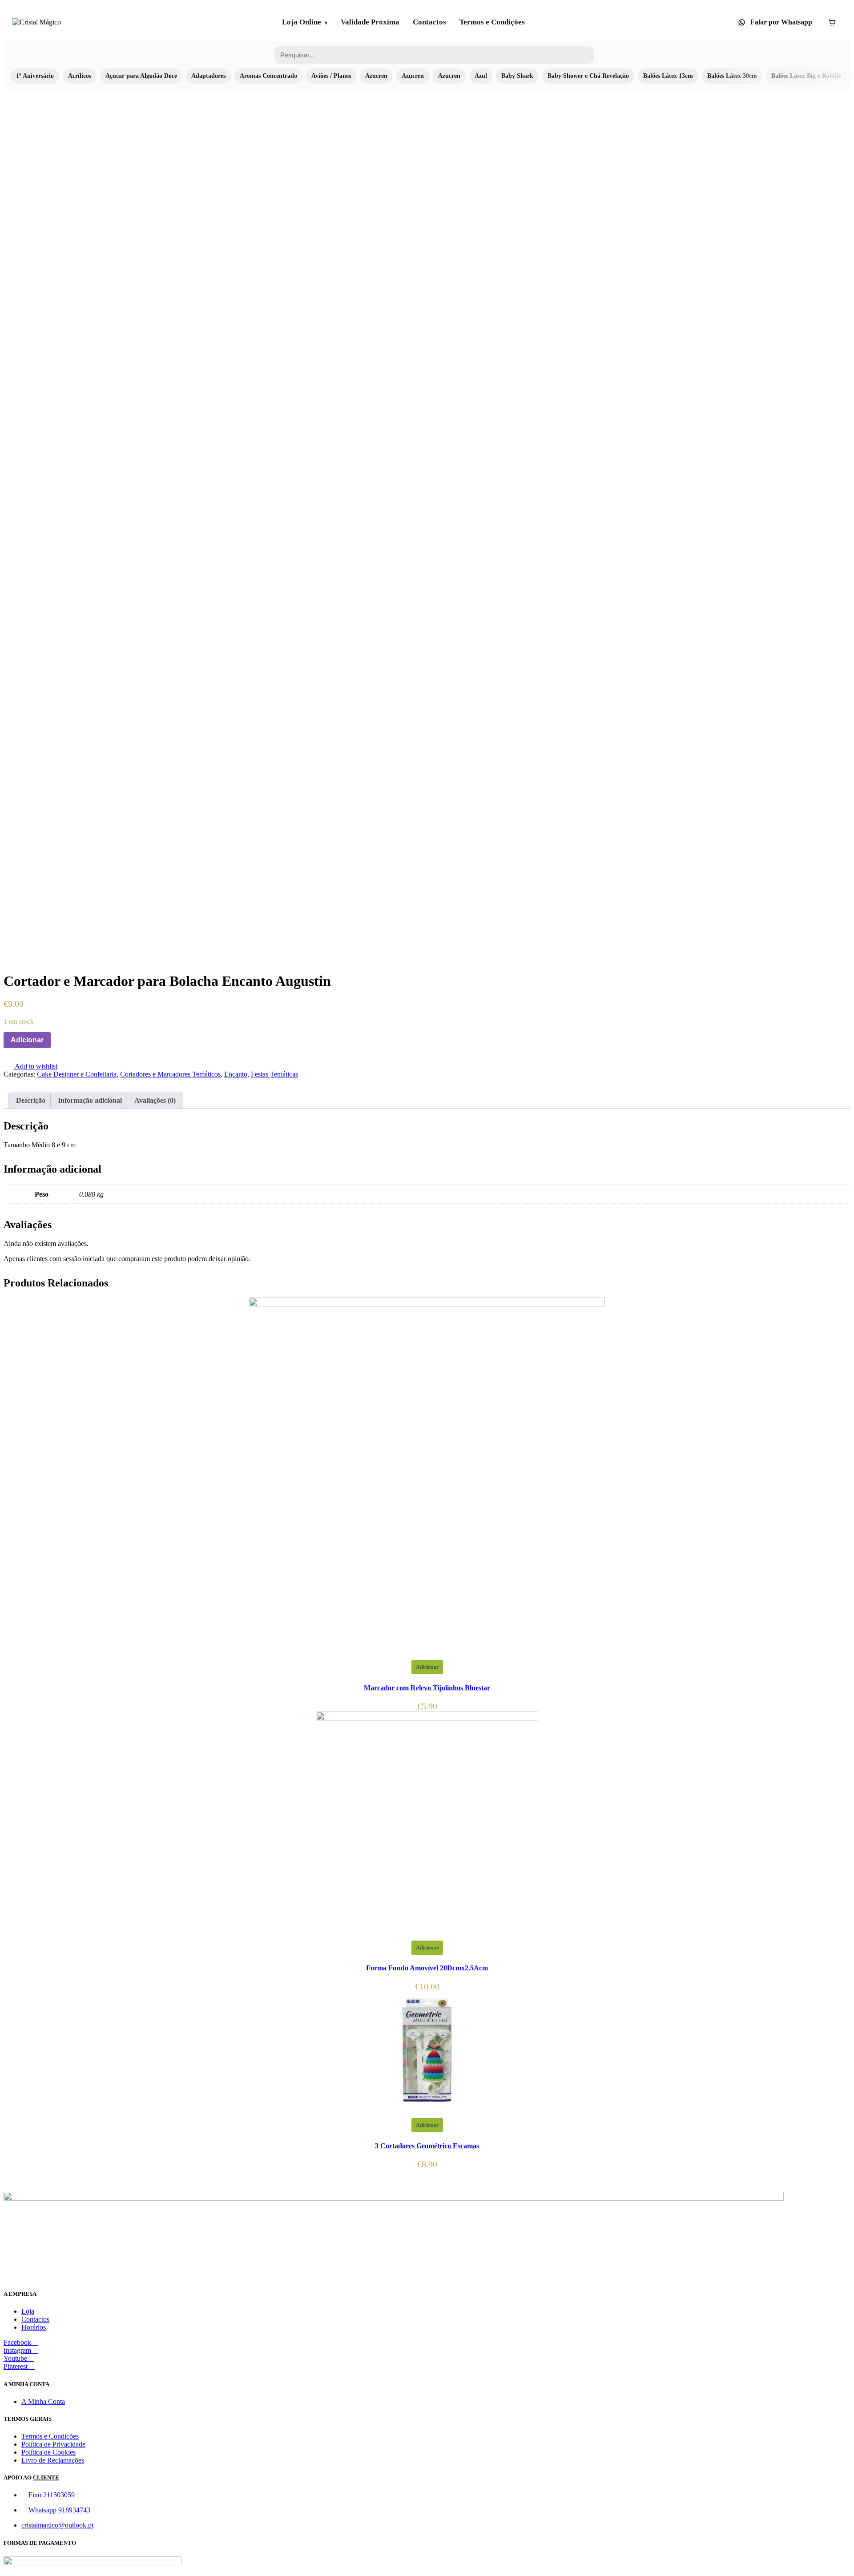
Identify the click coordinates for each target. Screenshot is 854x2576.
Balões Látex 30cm (732, 76)
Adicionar (27, 1040)
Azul (481, 76)
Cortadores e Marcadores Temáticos (170, 1074)
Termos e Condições (492, 22)
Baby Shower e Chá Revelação (588, 76)
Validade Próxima (370, 22)
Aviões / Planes (331, 76)
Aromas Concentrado (268, 76)
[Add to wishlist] (56, 1040)
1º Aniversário (35, 76)
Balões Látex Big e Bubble (806, 76)
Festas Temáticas (274, 1074)
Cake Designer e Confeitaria (77, 1074)
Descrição (31, 1100)
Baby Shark (517, 76)
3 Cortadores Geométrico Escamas (427, 2146)
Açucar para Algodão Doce (141, 76)
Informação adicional (90, 1100)
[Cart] (832, 22)
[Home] (37, 22)
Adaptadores (208, 76)
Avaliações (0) (155, 1100)
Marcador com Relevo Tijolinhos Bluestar (427, 1688)
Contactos (429, 22)
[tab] (31, 1101)
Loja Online (302, 22)
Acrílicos (80, 76)
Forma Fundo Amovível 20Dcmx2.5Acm (427, 1968)
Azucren (376, 76)
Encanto (236, 1074)
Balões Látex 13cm (668, 76)
